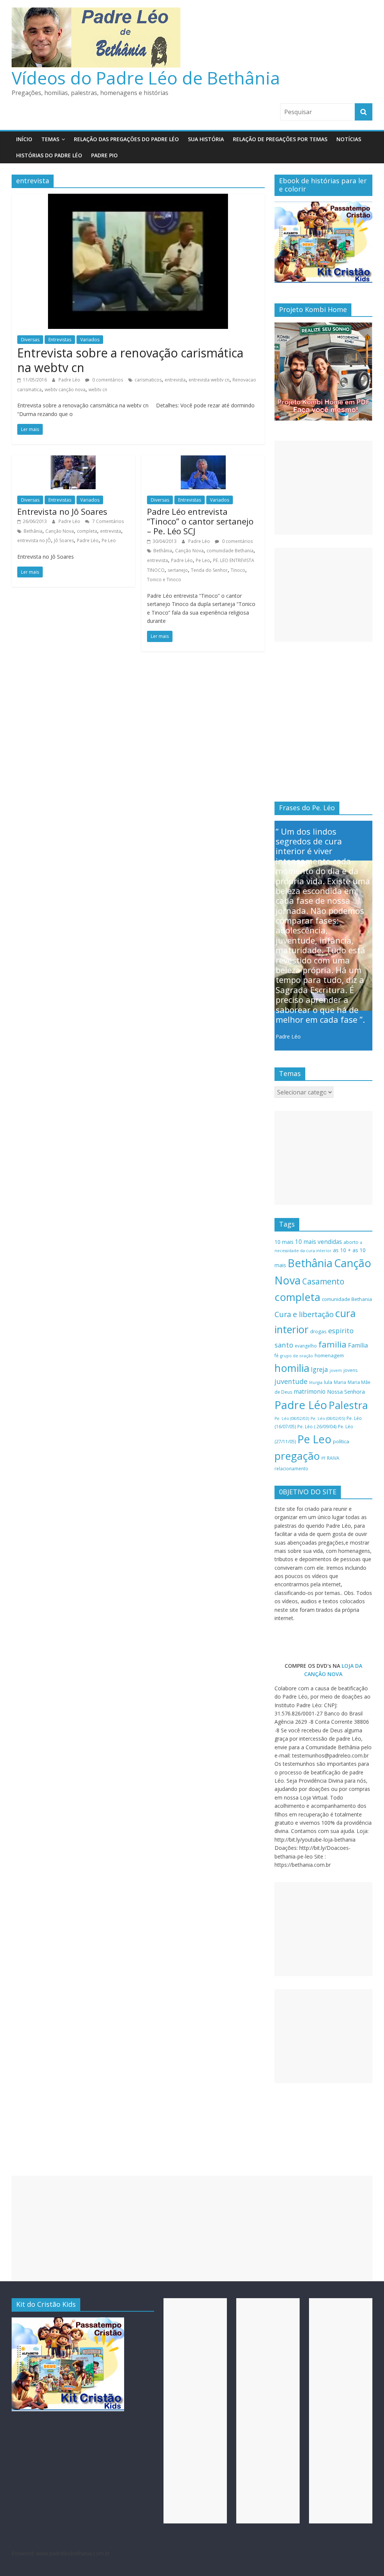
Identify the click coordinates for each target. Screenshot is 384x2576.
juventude (291, 1381)
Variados (90, 340)
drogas (318, 1331)
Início (24, 139)
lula (328, 1382)
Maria (340, 1382)
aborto (351, 1242)
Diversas (30, 340)
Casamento (323, 1281)
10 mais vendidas (319, 1242)
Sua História (206, 139)
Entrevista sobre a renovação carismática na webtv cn (130, 360)
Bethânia (33, 531)
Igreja (319, 1369)
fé (277, 1356)
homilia (292, 1368)
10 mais (284, 1242)
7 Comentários (107, 521)
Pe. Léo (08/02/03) (292, 1418)
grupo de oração (297, 1356)
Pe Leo (109, 540)
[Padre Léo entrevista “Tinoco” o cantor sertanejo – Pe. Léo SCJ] (203, 460)
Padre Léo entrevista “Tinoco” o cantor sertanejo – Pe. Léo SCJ (200, 521)
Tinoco (238, 570)
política (341, 1441)
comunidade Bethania (230, 551)
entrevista (175, 380)
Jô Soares (64, 540)
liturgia (316, 1382)
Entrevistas (60, 340)
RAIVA (333, 1458)
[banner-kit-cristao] (324, 206)
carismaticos (148, 380)
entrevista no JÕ (34, 540)
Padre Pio (104, 155)
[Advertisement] (324, 488)
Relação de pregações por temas (280, 139)
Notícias (349, 139)
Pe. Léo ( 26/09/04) (317, 1427)
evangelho (306, 1346)
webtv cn (98, 390)
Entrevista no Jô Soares (62, 511)
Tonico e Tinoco (164, 580)
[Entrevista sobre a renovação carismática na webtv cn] (138, 198)
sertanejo (178, 570)
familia (332, 1344)
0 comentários (107, 380)
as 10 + (342, 1250)
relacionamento (291, 1469)
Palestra (348, 1405)
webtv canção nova (65, 390)
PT (323, 1458)
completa (87, 531)
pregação (297, 1456)
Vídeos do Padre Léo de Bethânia (146, 78)
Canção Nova (60, 531)
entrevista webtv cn (209, 380)
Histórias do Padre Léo (49, 155)
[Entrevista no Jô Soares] (73, 460)
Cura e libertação (304, 1314)
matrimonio (310, 1391)
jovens (350, 1370)
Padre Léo (70, 380)
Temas (50, 139)
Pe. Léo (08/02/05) (328, 1418)
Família (358, 1345)
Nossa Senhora (346, 1391)
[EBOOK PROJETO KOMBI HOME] (324, 326)
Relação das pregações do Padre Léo (126, 139)
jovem (336, 1370)
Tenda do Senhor (209, 570)
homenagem (329, 1355)
